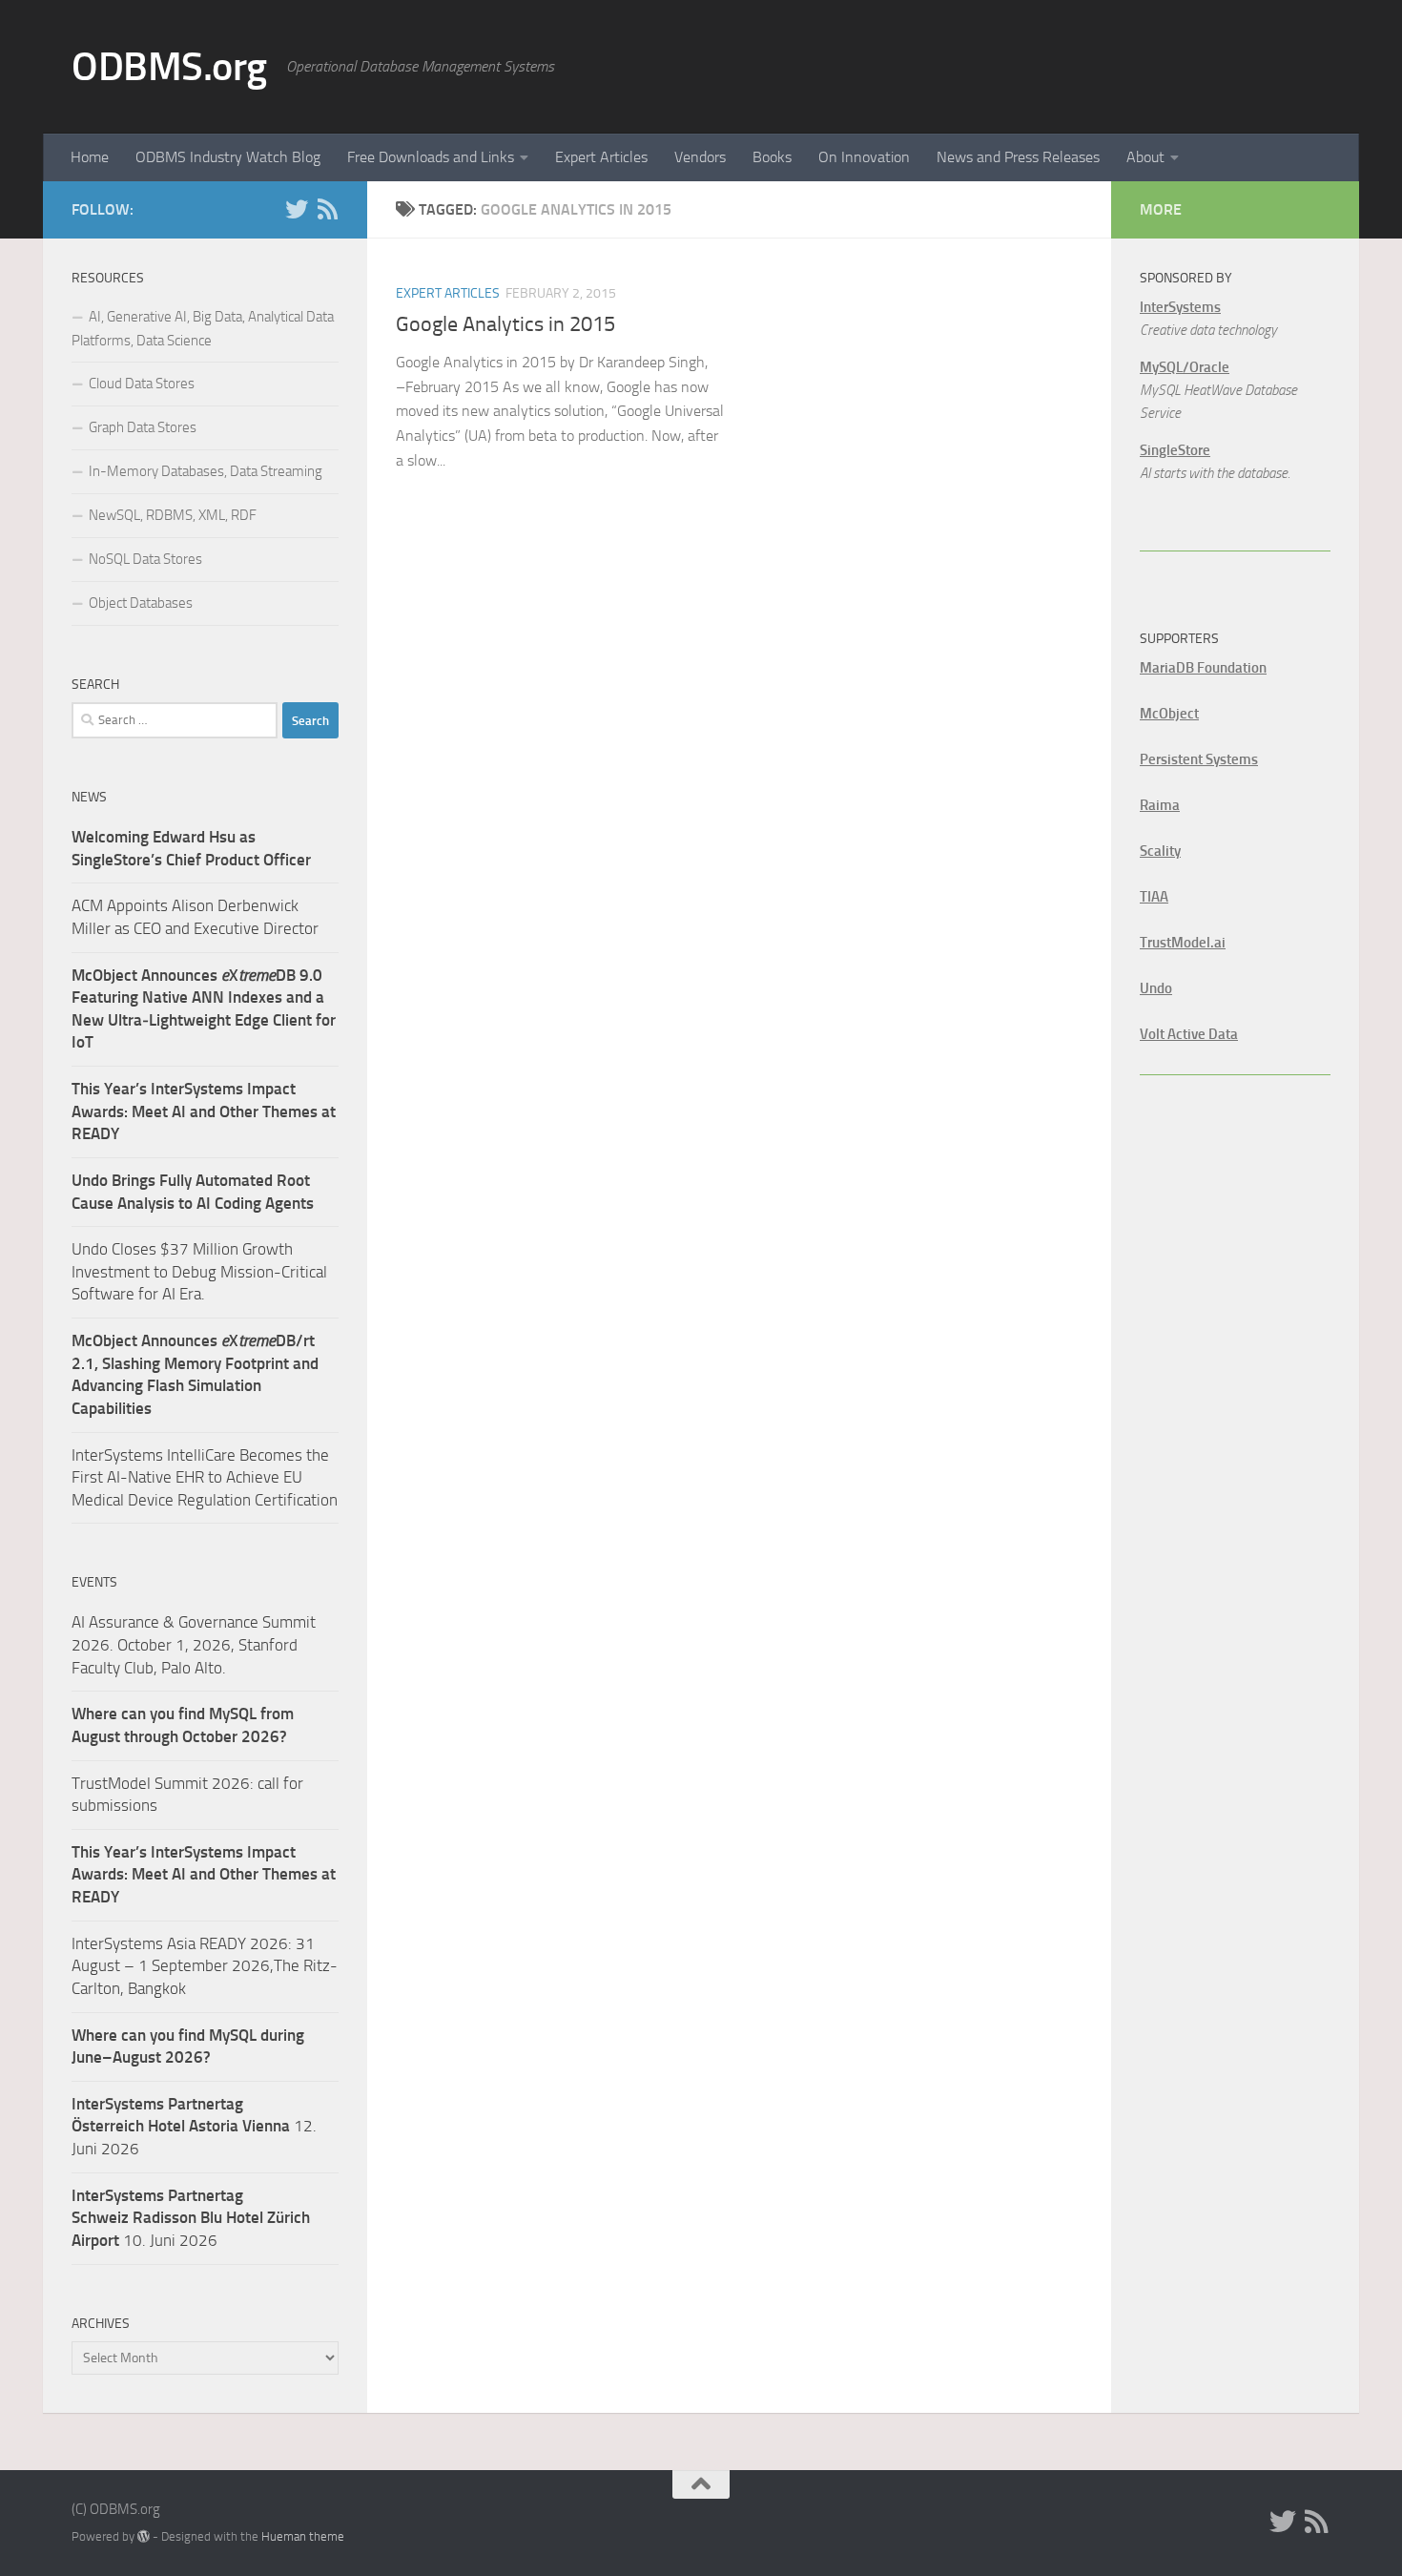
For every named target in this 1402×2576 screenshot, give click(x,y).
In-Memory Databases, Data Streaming (206, 471)
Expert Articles (601, 157)
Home (90, 157)
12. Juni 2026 (194, 2126)
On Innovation (864, 157)
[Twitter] (297, 209)
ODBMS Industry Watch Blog (228, 157)
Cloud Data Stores (142, 384)
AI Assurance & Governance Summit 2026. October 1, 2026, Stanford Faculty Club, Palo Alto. (194, 1644)
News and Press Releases (1018, 157)
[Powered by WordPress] (144, 2536)
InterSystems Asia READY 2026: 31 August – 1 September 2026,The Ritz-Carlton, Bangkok (205, 1966)
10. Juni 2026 (191, 2218)
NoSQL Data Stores (145, 559)
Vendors (700, 157)
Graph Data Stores (143, 427)
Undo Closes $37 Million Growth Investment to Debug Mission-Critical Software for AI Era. (199, 1271)
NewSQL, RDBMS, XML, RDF (173, 515)
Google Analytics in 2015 (505, 324)
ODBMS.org (169, 67)
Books (772, 157)
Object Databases (141, 603)
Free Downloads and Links (431, 157)
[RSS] (327, 209)
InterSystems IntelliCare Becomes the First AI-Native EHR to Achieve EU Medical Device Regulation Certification (205, 1477)
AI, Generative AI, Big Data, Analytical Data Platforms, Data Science (203, 329)
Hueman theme (303, 2536)
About (1145, 157)
